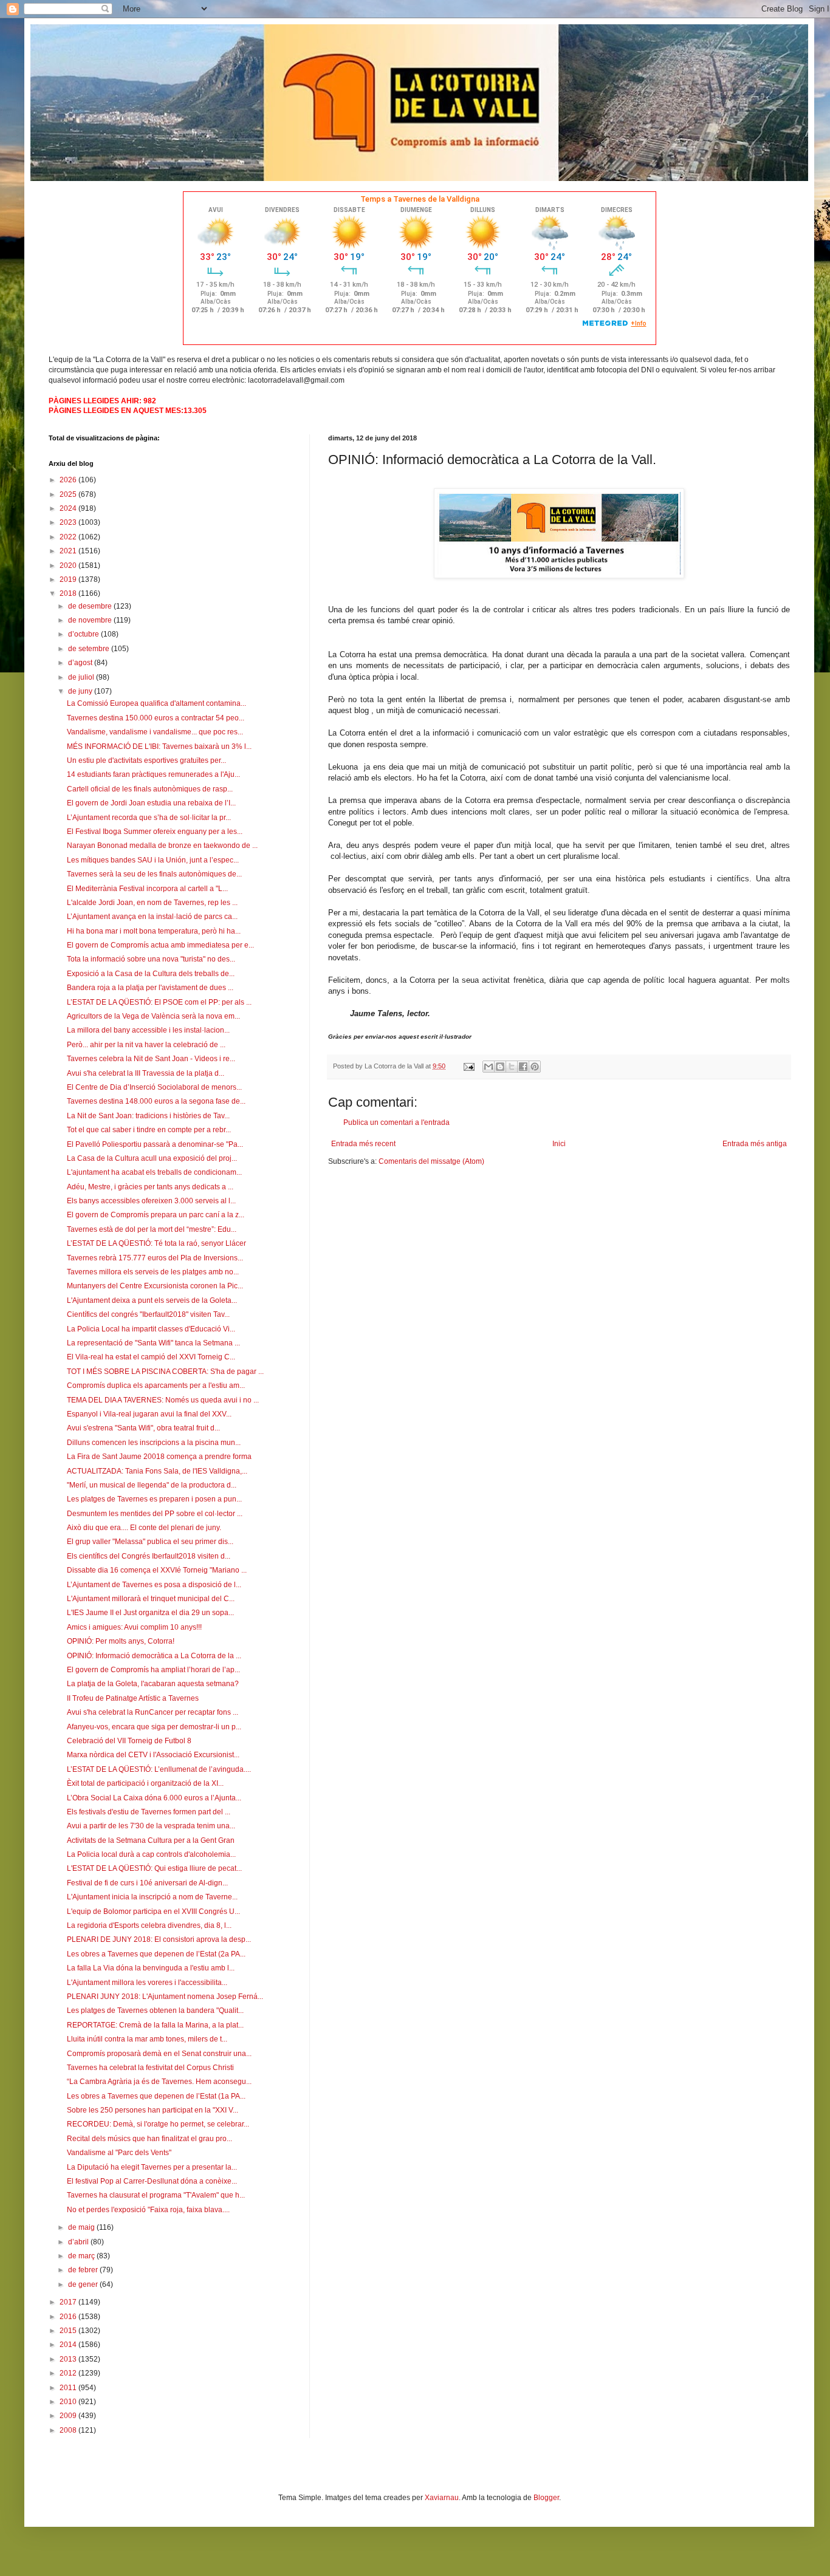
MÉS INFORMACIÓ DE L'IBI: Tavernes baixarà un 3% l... (159, 746)
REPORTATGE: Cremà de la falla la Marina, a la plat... (155, 2025)
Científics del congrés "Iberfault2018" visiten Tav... (148, 1314)
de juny (81, 691)
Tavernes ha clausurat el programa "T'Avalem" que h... (156, 2195)
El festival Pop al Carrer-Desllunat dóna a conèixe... (152, 2181)
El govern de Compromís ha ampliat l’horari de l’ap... (153, 1670)
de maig (82, 2227)
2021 (69, 551)
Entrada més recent (363, 1144)
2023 (69, 522)
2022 (69, 537)
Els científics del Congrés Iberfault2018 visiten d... (149, 1556)
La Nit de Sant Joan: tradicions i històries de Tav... (148, 1116)
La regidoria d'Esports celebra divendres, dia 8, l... (149, 1925)
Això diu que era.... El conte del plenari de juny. (144, 1528)
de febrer (84, 2270)
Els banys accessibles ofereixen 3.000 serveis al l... (151, 1201)
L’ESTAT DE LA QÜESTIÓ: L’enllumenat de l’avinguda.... (159, 1769)
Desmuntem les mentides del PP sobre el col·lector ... (155, 1514)
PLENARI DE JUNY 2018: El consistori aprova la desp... (159, 1939)
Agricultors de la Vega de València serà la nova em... (153, 1016)
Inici (559, 1144)
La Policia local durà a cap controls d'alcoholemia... (151, 1854)
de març (82, 2256)
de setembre (90, 649)
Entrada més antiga (755, 1144)
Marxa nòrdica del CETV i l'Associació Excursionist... (153, 1755)
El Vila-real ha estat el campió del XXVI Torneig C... (151, 1357)
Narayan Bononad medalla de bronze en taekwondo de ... (162, 846)
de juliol (82, 677)
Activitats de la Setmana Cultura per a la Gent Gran (151, 1840)
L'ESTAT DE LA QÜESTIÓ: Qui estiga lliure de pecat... (154, 1868)
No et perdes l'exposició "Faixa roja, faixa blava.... (148, 2210)
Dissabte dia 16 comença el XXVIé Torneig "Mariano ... (157, 1570)
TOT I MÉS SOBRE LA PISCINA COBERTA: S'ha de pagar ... (165, 1372)
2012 (69, 2373)
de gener (84, 2284)
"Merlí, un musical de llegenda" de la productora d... (152, 1485)
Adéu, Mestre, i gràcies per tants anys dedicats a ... (150, 1187)
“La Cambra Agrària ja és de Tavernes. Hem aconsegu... (159, 2082)
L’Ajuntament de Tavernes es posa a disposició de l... (154, 1585)
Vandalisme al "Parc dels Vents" (119, 2153)
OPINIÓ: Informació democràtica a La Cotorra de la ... (154, 1656)
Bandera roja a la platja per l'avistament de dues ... (150, 988)
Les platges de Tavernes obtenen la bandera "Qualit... (155, 2011)
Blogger (546, 2498)
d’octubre (84, 634)
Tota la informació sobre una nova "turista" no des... (151, 959)
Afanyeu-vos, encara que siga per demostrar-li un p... (154, 1727)
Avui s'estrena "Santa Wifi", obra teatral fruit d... (143, 1428)
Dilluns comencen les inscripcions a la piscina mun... (154, 1443)
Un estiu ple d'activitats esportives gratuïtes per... (146, 760)
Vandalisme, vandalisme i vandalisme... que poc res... (155, 732)
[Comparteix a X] (512, 1067)
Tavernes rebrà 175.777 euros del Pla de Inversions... (155, 1258)
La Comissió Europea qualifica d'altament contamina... (156, 703)
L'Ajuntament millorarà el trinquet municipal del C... (151, 1599)
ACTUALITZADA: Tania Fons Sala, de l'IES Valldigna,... (157, 1471)
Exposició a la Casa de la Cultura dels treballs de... (151, 974)
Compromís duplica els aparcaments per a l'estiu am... (156, 1385)
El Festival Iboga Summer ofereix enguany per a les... (155, 832)
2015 (69, 2331)
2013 (69, 2359)
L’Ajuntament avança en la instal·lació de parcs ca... (152, 917)
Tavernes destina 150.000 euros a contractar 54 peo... (156, 718)
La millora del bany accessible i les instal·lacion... (148, 1030)
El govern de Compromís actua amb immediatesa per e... (160, 945)
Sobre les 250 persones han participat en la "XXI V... (153, 2110)
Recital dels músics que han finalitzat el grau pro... (149, 2139)
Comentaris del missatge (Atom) (431, 1161)
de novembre (91, 620)
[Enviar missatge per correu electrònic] (468, 1066)
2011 (69, 2388)
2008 (69, 2430)
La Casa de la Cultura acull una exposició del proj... (152, 1158)
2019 (69, 579)
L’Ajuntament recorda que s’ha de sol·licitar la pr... (149, 818)
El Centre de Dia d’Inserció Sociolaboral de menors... (154, 1087)
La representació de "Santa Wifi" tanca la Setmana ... (153, 1343)
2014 (69, 2345)
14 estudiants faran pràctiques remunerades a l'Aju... (153, 774)
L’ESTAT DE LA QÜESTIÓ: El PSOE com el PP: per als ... (159, 1002)
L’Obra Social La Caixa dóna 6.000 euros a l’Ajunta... (154, 1798)
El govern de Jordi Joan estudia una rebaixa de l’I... (151, 803)
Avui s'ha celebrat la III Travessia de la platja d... (146, 1073)
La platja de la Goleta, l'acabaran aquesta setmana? (153, 1684)
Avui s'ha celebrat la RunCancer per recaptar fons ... (153, 1712)
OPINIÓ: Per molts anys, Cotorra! (121, 1641)
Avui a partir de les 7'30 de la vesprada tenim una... (151, 1826)
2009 (69, 2416)
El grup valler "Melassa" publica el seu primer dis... (150, 1542)
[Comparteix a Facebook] (523, 1067)
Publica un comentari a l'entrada (396, 1122)
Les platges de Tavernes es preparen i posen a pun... (154, 1499)
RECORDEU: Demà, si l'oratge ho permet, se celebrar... (158, 2124)
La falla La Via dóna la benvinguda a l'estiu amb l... (151, 1968)
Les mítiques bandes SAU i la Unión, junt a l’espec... (153, 860)
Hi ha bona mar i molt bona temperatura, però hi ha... (154, 931)
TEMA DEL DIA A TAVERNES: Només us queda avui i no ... (163, 1400)
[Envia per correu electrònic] (489, 1067)
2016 (69, 2317)
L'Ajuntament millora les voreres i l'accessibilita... (147, 1983)
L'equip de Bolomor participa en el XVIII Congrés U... (153, 1912)
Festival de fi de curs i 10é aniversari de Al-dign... (147, 1883)
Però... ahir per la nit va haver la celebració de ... (146, 1045)
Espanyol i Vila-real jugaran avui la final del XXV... (149, 1414)
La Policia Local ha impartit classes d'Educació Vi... (151, 1329)
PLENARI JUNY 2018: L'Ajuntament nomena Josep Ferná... (165, 1997)
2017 (69, 2302)
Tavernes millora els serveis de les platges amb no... (153, 1272)
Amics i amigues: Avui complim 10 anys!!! (134, 1627)
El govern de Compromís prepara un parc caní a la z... (156, 1215)
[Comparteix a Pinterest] (535, 1067)
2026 (69, 480)
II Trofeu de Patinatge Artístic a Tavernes (133, 1698)
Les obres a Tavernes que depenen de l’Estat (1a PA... (156, 2096)
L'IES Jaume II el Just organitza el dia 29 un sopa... (150, 1613)
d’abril (79, 2242)
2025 (69, 494)
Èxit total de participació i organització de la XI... (145, 1783)
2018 (69, 593)
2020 (69, 565)
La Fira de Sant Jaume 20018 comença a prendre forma (159, 1457)
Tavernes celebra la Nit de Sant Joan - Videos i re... (151, 1059)
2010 (69, 2402)
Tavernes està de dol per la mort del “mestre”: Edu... (152, 1229)
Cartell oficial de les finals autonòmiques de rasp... (150, 789)
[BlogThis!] (500, 1067)
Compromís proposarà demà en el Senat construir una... (159, 2054)
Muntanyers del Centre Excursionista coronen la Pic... (155, 1286)
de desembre (91, 606)
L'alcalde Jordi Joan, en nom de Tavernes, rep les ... (152, 903)
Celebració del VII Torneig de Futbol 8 (129, 1741)
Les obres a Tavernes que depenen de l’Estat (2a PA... (156, 1954)
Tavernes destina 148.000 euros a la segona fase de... (156, 1101)
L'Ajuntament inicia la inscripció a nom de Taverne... (152, 1897)
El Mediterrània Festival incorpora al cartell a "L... (147, 889)
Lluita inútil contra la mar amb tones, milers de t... (147, 2039)
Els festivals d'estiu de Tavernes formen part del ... (149, 1812)
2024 (69, 508)
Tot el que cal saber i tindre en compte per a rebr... (149, 1130)
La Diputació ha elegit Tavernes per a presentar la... (152, 2167)
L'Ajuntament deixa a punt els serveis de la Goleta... (152, 1300)
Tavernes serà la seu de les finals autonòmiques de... (154, 874)
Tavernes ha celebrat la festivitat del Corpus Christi (150, 2068)
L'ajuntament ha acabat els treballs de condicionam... (154, 1172)
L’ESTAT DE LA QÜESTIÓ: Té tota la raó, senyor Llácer (156, 1243)
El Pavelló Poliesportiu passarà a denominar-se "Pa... (155, 1144)
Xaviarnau (442, 2498)
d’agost (81, 663)
